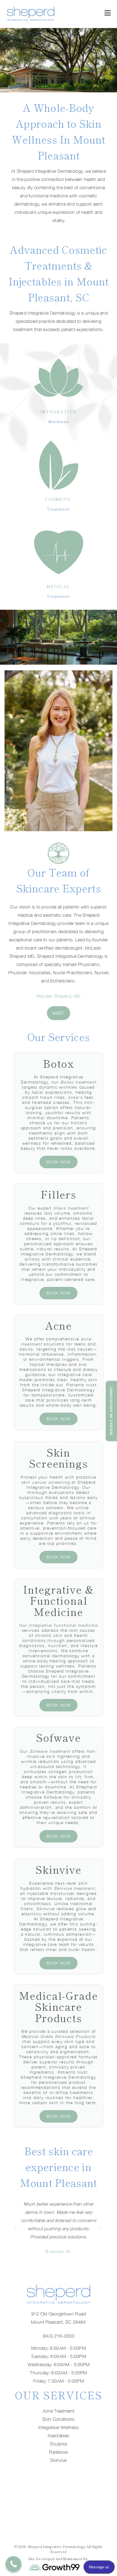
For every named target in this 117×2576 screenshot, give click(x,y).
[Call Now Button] (13, 2564)
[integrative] (59, 378)
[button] (16, 2227)
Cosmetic (58, 499)
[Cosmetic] (59, 465)
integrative (59, 411)
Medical (58, 586)
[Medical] (59, 552)
